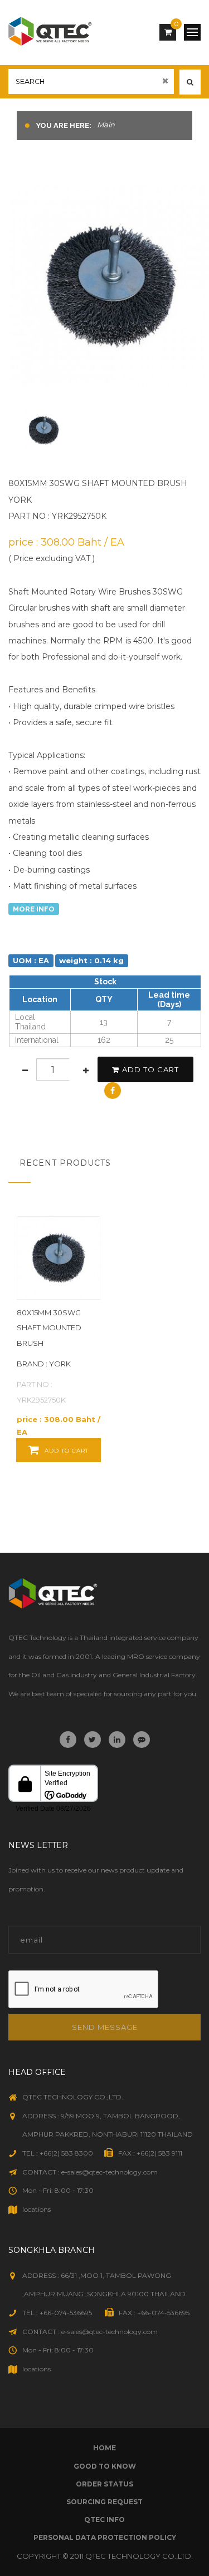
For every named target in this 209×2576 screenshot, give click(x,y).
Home (104, 2448)
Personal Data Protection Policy (105, 2537)
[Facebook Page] (68, 1740)
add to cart (150, 1069)
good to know (105, 2466)
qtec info (104, 2520)
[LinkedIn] (117, 1740)
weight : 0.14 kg (91, 960)
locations (37, 2209)
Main (106, 125)
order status (104, 2484)
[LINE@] (142, 1740)
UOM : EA (31, 960)
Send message (105, 2027)
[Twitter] (93, 1740)
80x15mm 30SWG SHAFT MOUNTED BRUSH (49, 1328)
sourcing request (104, 2502)
